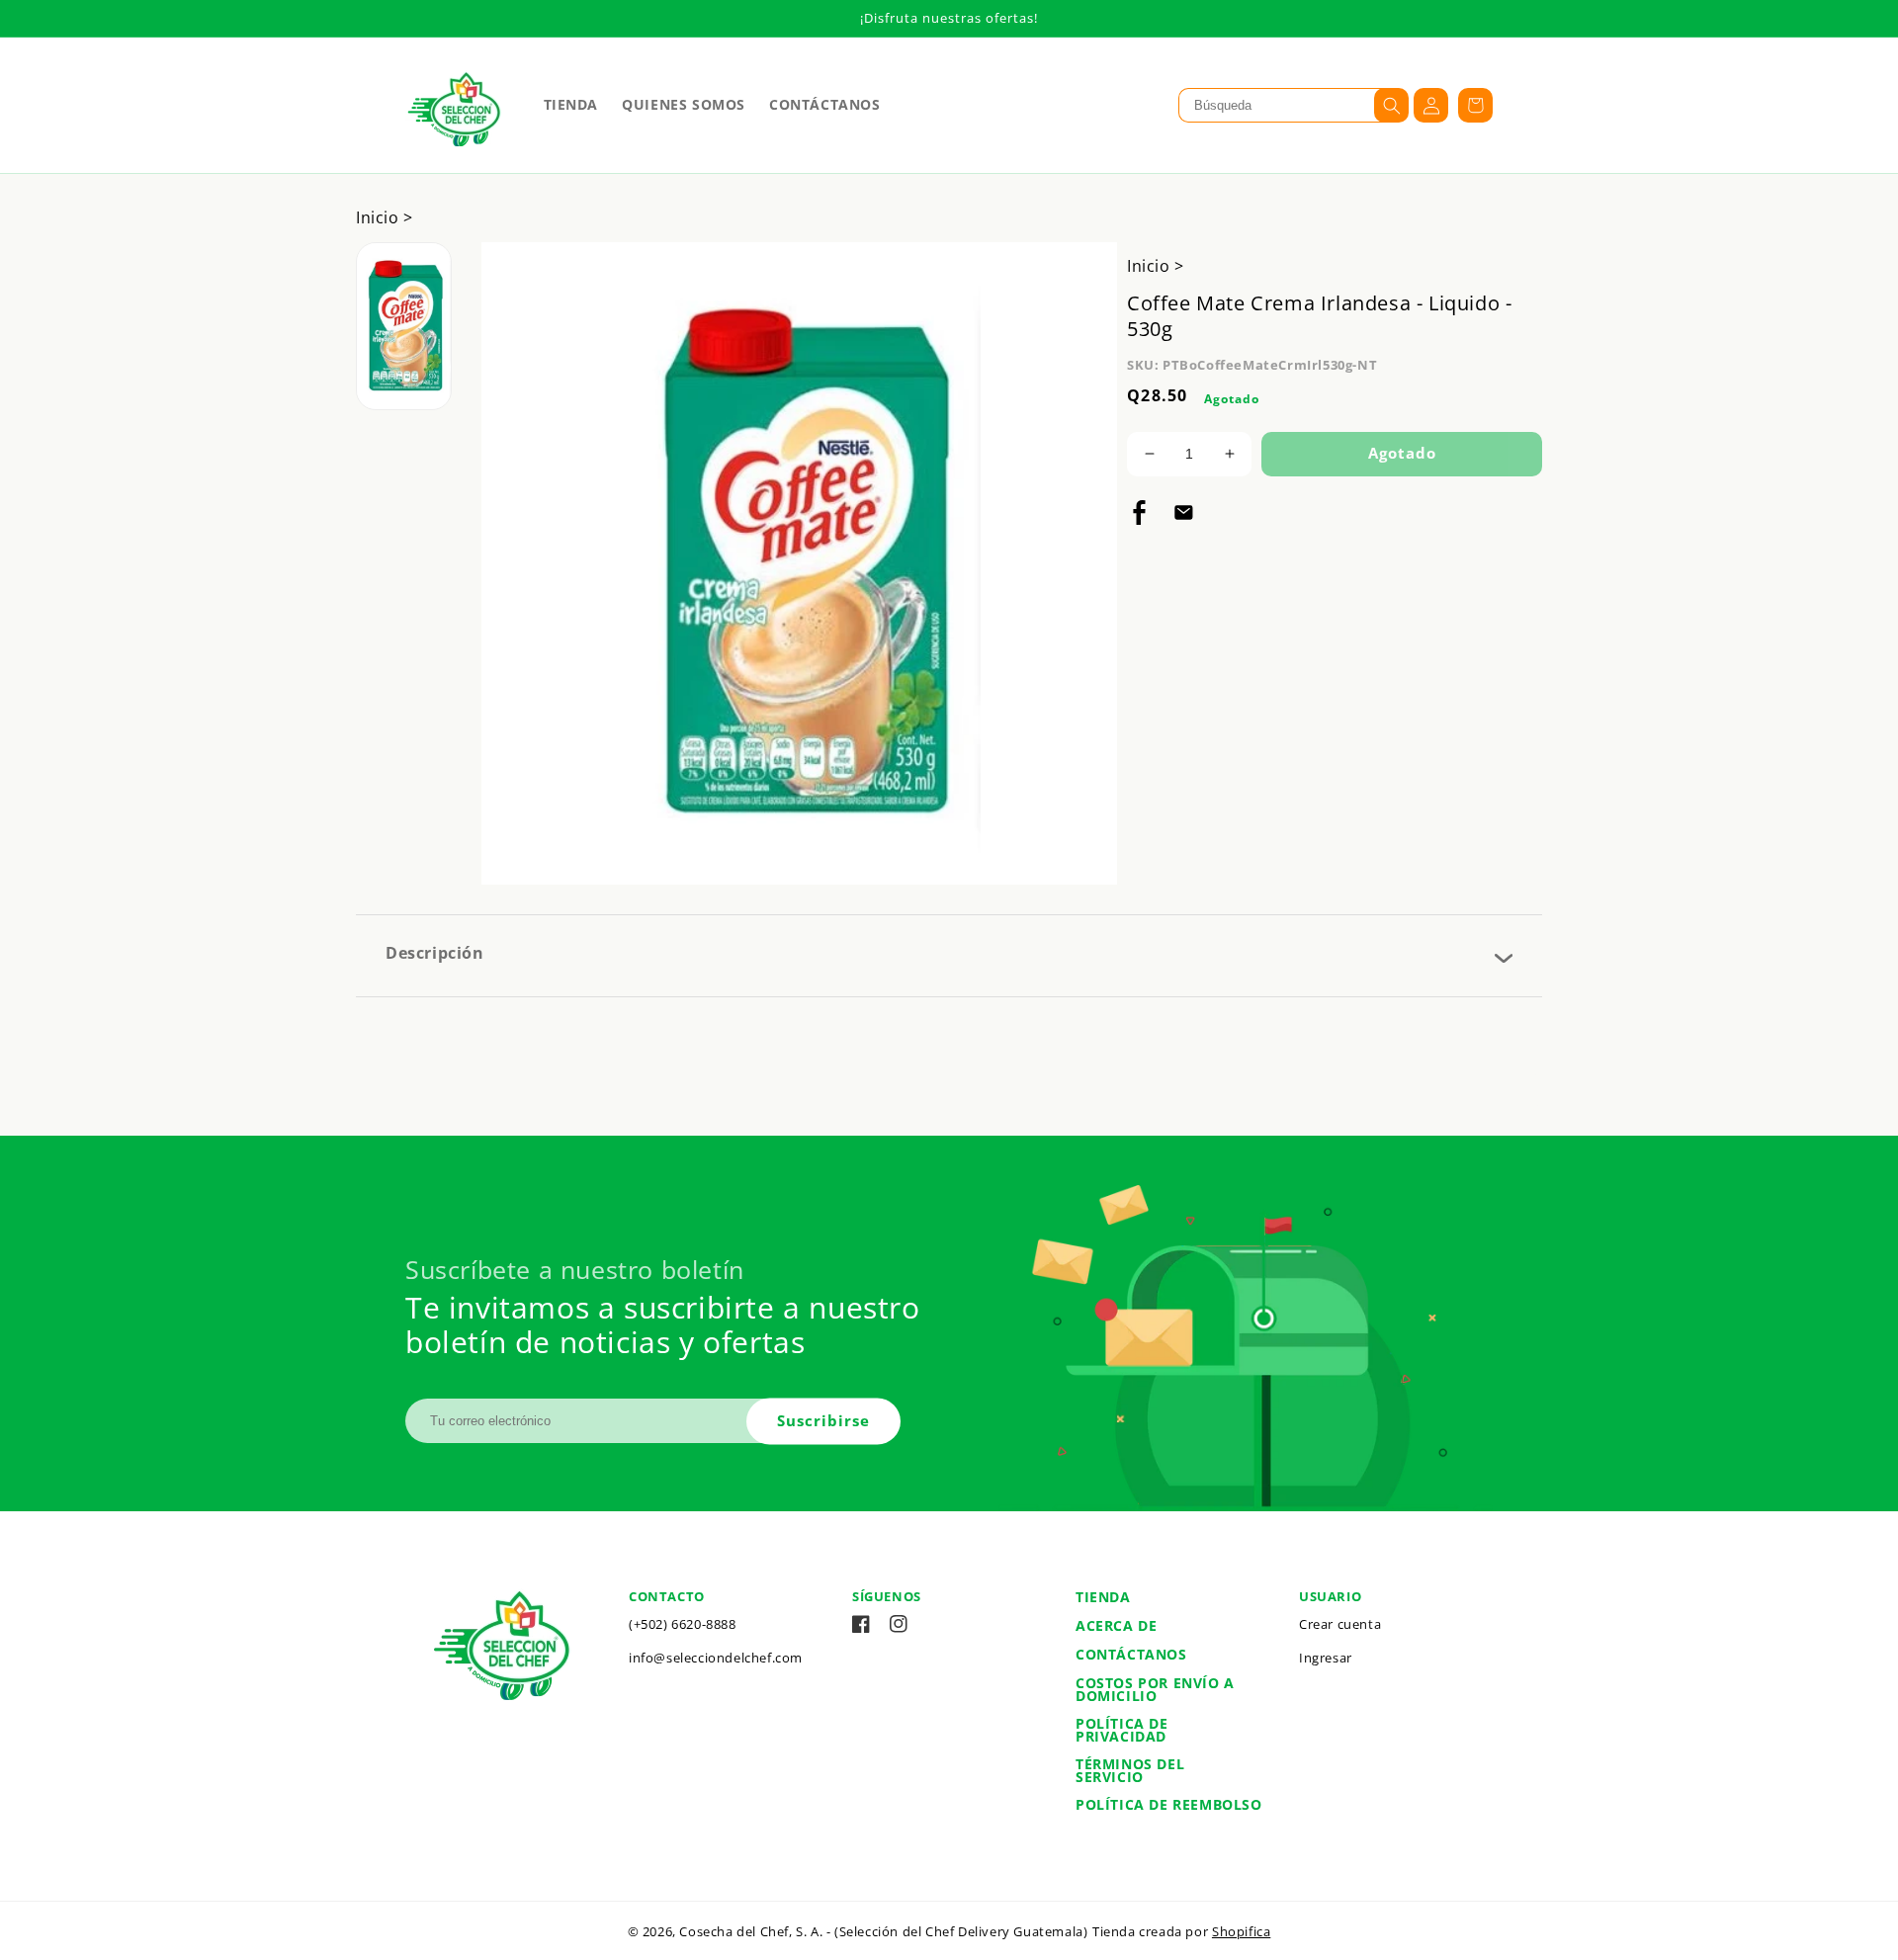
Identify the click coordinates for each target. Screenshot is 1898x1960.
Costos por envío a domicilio (1155, 1689)
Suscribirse (823, 1420)
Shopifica (1241, 1931)
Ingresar (1326, 1658)
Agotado (1402, 453)
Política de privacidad (1122, 1730)
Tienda (1103, 1597)
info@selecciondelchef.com (716, 1658)
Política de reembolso (1169, 1804)
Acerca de (1116, 1625)
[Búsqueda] (1391, 105)
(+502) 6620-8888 (683, 1624)
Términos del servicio (1130, 1770)
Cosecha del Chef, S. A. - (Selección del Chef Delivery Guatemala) (883, 1931)
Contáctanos (1131, 1654)
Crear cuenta (1340, 1624)
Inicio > (385, 217)
